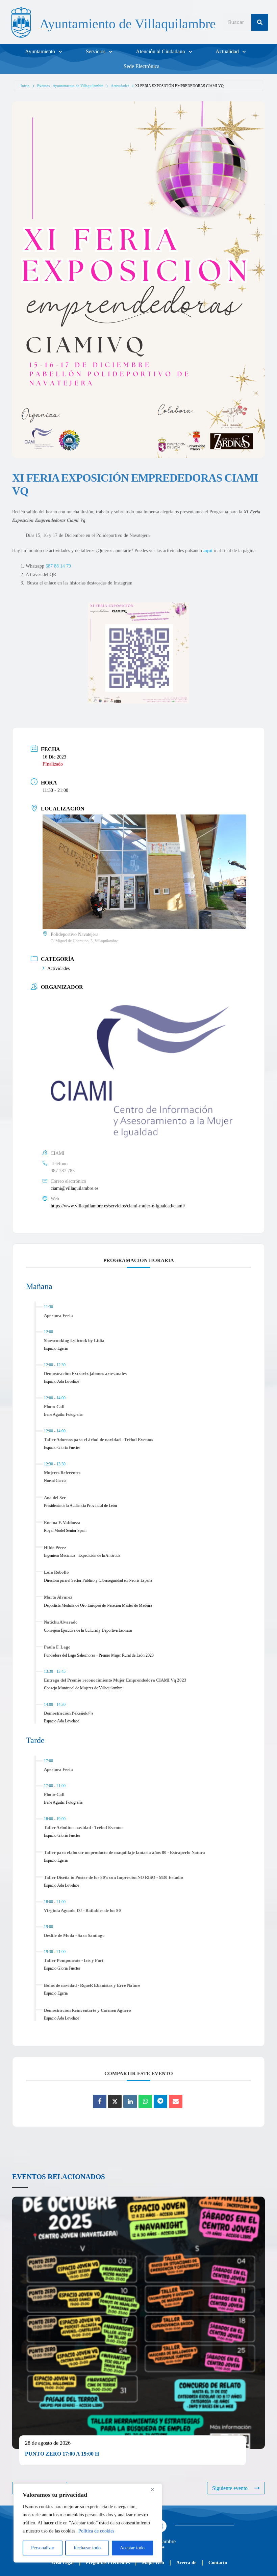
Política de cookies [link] (96, 2531)
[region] (88, 2523)
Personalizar (43, 2548)
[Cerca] (155, 2489)
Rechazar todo (87, 2548)
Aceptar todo (132, 2548)
